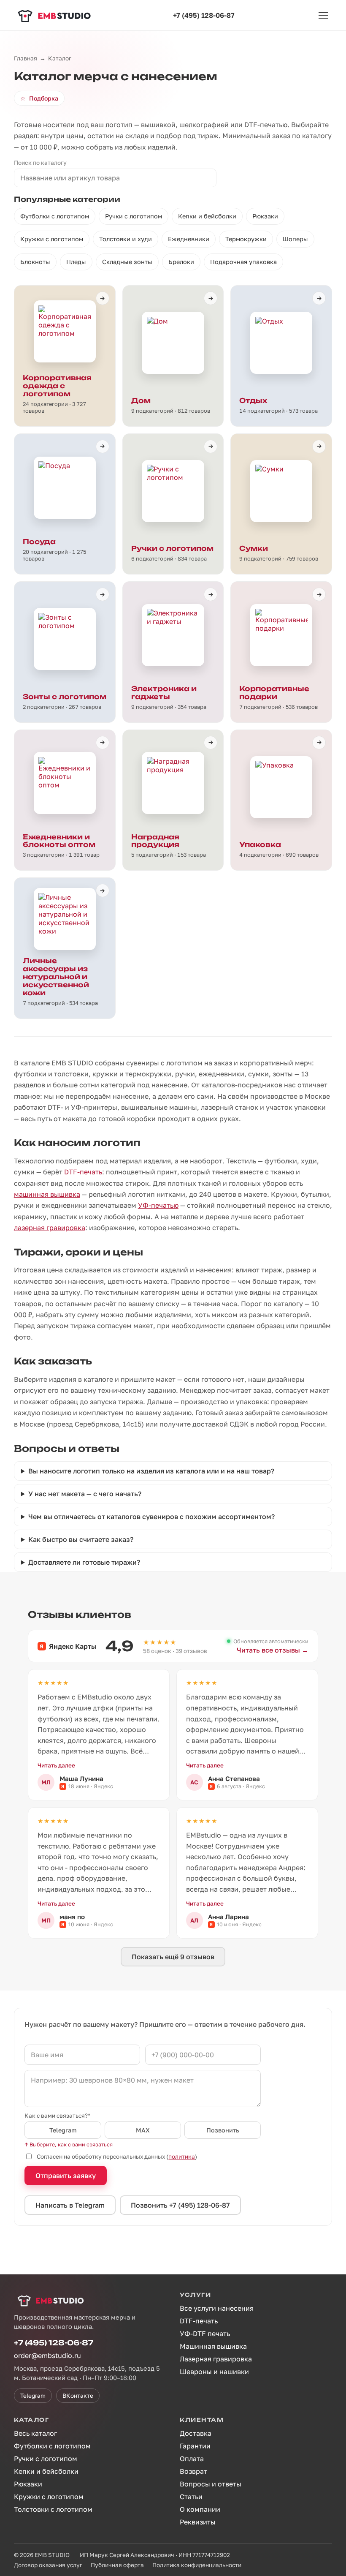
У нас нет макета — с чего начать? (85, 1494)
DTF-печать (83, 1172)
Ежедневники (189, 239)
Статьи (191, 2497)
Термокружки (246, 239)
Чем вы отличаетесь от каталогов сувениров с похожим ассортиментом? (151, 1517)
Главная (26, 58)
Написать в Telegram (70, 2205)
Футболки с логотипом (55, 216)
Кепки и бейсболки (207, 216)
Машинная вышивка (213, 2346)
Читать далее (56, 1765)
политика (182, 2157)
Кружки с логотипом (52, 239)
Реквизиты (198, 2522)
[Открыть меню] (323, 15)
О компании (200, 2509)
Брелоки (181, 262)
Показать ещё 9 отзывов (173, 1957)
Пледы (76, 262)
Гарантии (195, 2446)
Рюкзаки (265, 216)
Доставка (196, 2433)
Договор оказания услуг (48, 2565)
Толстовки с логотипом (53, 2509)
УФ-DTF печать (205, 2334)
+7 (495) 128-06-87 (204, 15)
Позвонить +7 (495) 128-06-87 (180, 2205)
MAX (143, 2130)
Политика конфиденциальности (197, 2565)
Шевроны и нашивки (214, 2372)
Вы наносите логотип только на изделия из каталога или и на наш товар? (151, 1471)
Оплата (192, 2459)
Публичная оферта (117, 2565)
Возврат (193, 2471)
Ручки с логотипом (134, 216)
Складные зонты (127, 262)
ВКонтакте (78, 2396)
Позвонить (223, 2130)
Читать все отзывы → (273, 1650)
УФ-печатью (158, 1205)
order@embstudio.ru (47, 2355)
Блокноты (35, 262)
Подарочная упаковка (243, 262)
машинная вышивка (47, 1194)
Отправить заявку (66, 2176)
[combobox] (115, 178)
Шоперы (295, 239)
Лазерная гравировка (216, 2359)
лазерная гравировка (50, 1228)
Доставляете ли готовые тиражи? (84, 1562)
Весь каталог (35, 2433)
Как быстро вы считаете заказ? (81, 1539)
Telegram (63, 2130)
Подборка (39, 98)
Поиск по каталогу (40, 163)
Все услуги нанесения (217, 2308)
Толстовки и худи (126, 239)
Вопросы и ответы (211, 2484)
